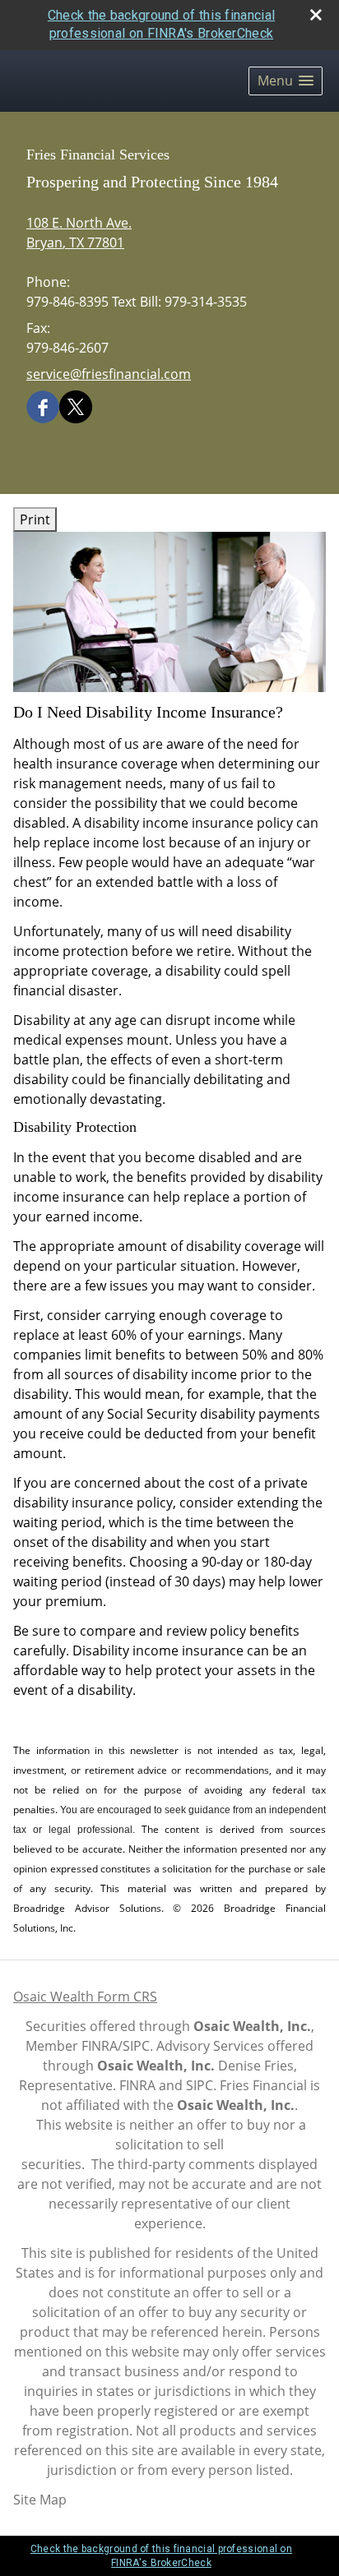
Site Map (40, 2500)
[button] (286, 81)
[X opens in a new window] (76, 406)
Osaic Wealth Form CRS (85, 1997)
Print (35, 519)
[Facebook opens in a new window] (43, 406)
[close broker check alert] (316, 15)
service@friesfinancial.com (109, 374)
